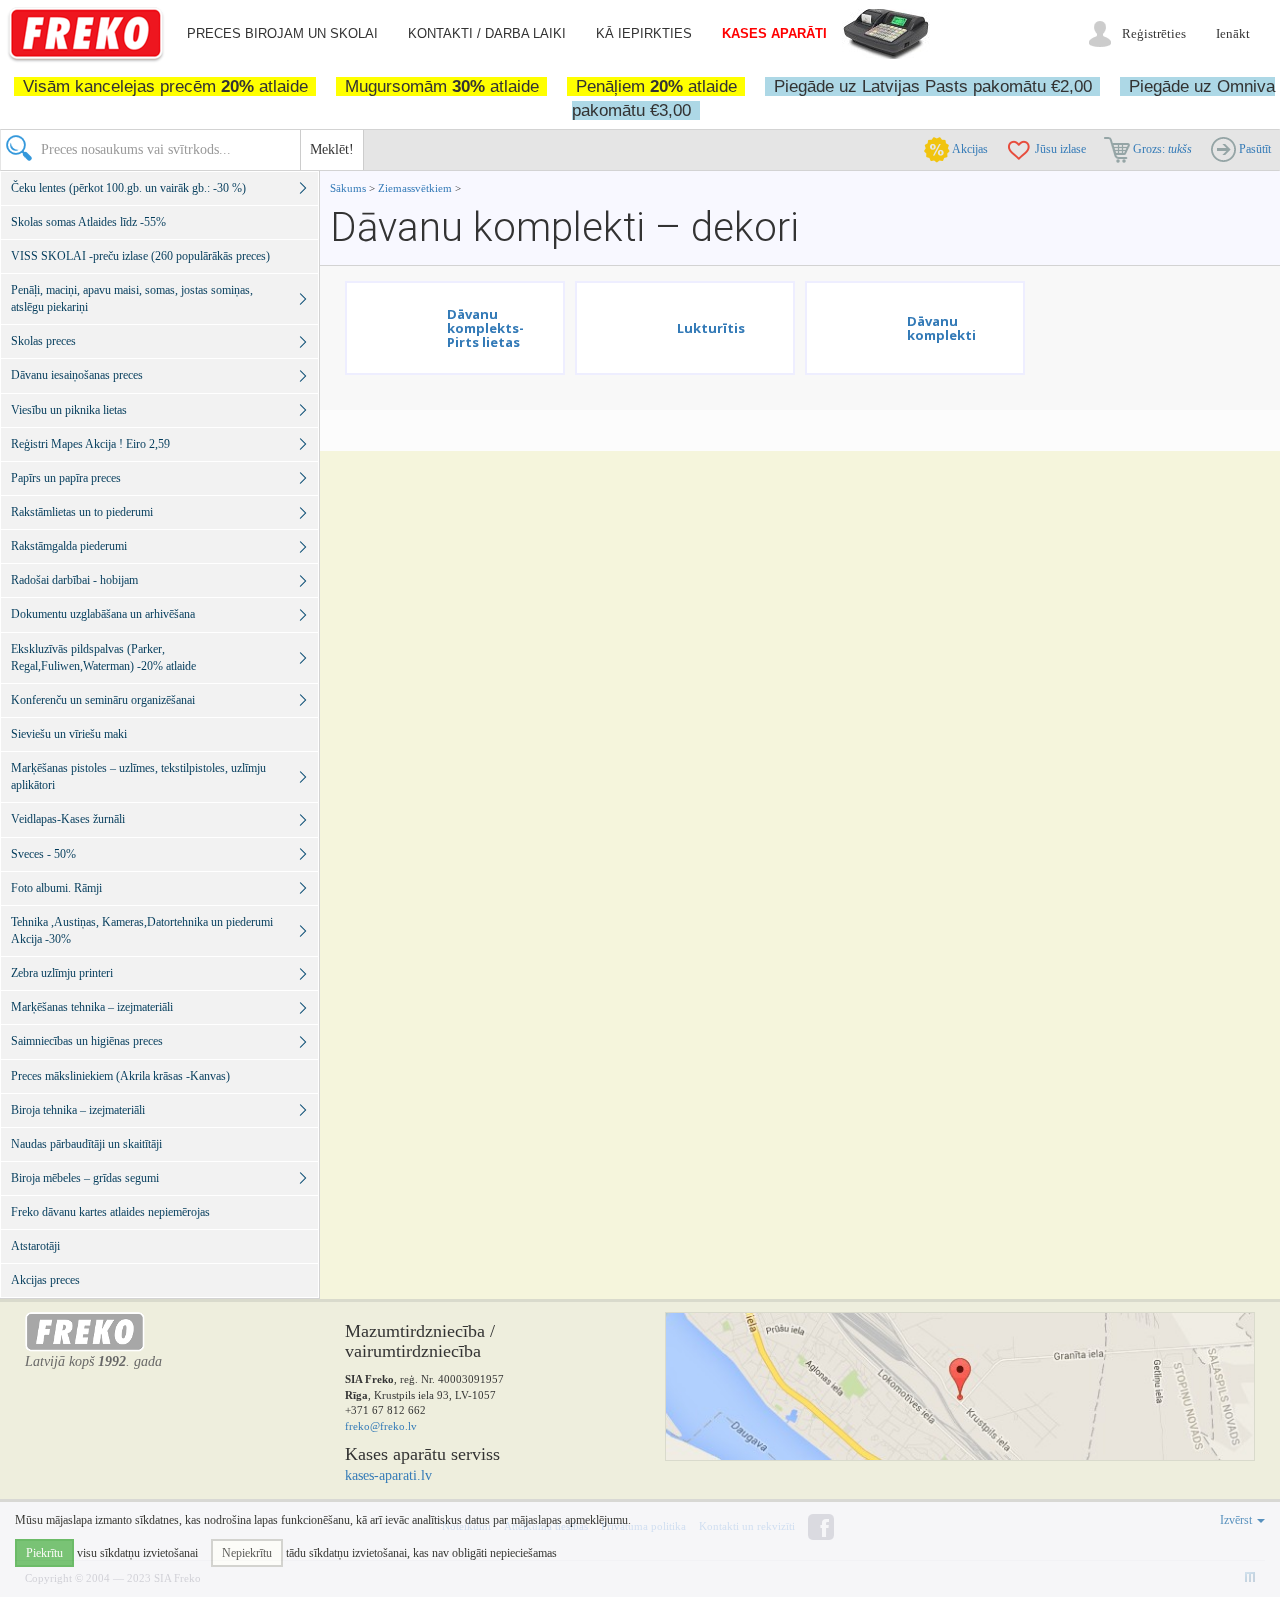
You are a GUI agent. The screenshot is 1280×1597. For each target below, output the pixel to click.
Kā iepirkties (644, 33)
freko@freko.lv (381, 1426)
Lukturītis (711, 328)
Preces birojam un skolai (282, 33)
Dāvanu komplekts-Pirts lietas (485, 328)
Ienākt (1233, 33)
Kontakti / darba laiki (487, 33)
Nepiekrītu (247, 1553)
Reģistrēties (1154, 33)
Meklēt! (332, 149)
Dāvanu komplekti (941, 328)
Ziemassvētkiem (416, 188)
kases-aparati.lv (388, 1475)
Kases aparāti (774, 33)
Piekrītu (44, 1553)
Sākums (348, 188)
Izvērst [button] (1237, 1520)
